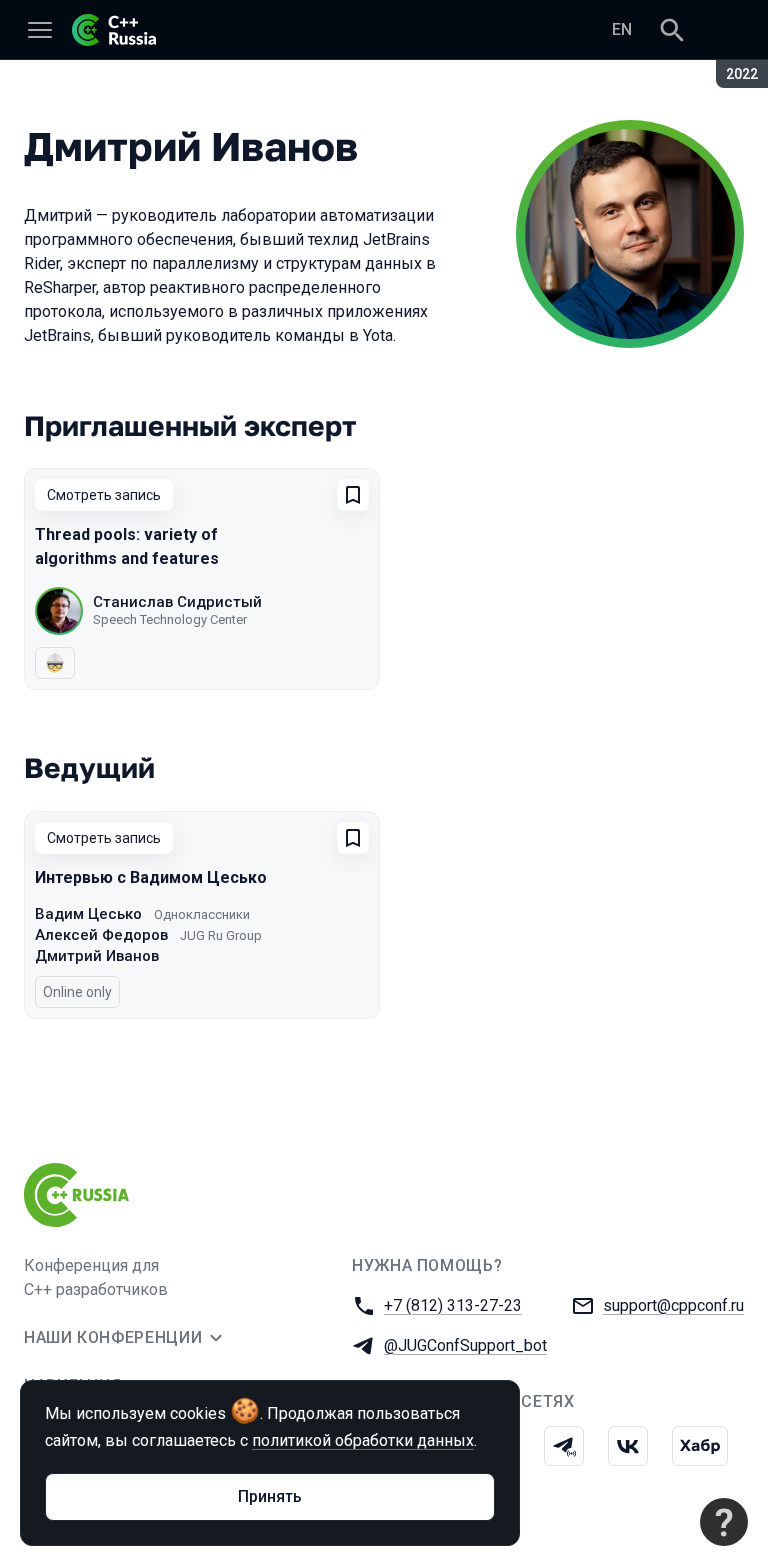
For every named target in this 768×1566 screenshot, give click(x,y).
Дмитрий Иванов (97, 956)
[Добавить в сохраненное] (353, 495)
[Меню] (40, 30)
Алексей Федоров (101, 935)
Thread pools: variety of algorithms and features (127, 546)
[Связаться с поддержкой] (724, 1522)
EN (622, 29)
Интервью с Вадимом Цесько (151, 877)
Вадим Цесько (88, 914)
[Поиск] (672, 30)
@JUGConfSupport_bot (465, 1345)
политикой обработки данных (363, 1440)
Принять (270, 1496)
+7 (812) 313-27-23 (453, 1305)
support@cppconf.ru (673, 1305)
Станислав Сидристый (177, 602)
